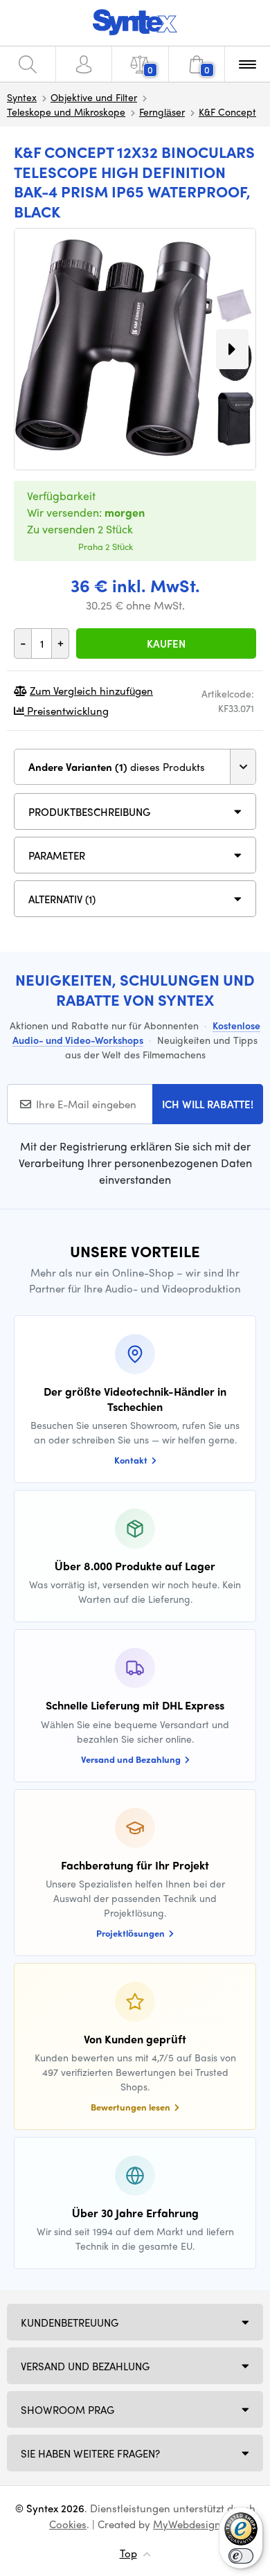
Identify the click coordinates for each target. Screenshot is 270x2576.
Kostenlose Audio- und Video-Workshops (136, 1032)
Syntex (22, 97)
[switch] (241, 2556)
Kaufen (166, 643)
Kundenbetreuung (70, 2322)
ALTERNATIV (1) (62, 899)
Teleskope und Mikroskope (66, 112)
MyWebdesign (187, 2524)
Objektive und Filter (94, 97)
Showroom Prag (67, 2410)
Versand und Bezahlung (85, 2366)
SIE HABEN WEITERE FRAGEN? (90, 2453)
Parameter (57, 855)
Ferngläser (162, 112)
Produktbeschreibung (89, 812)
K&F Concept (227, 112)
